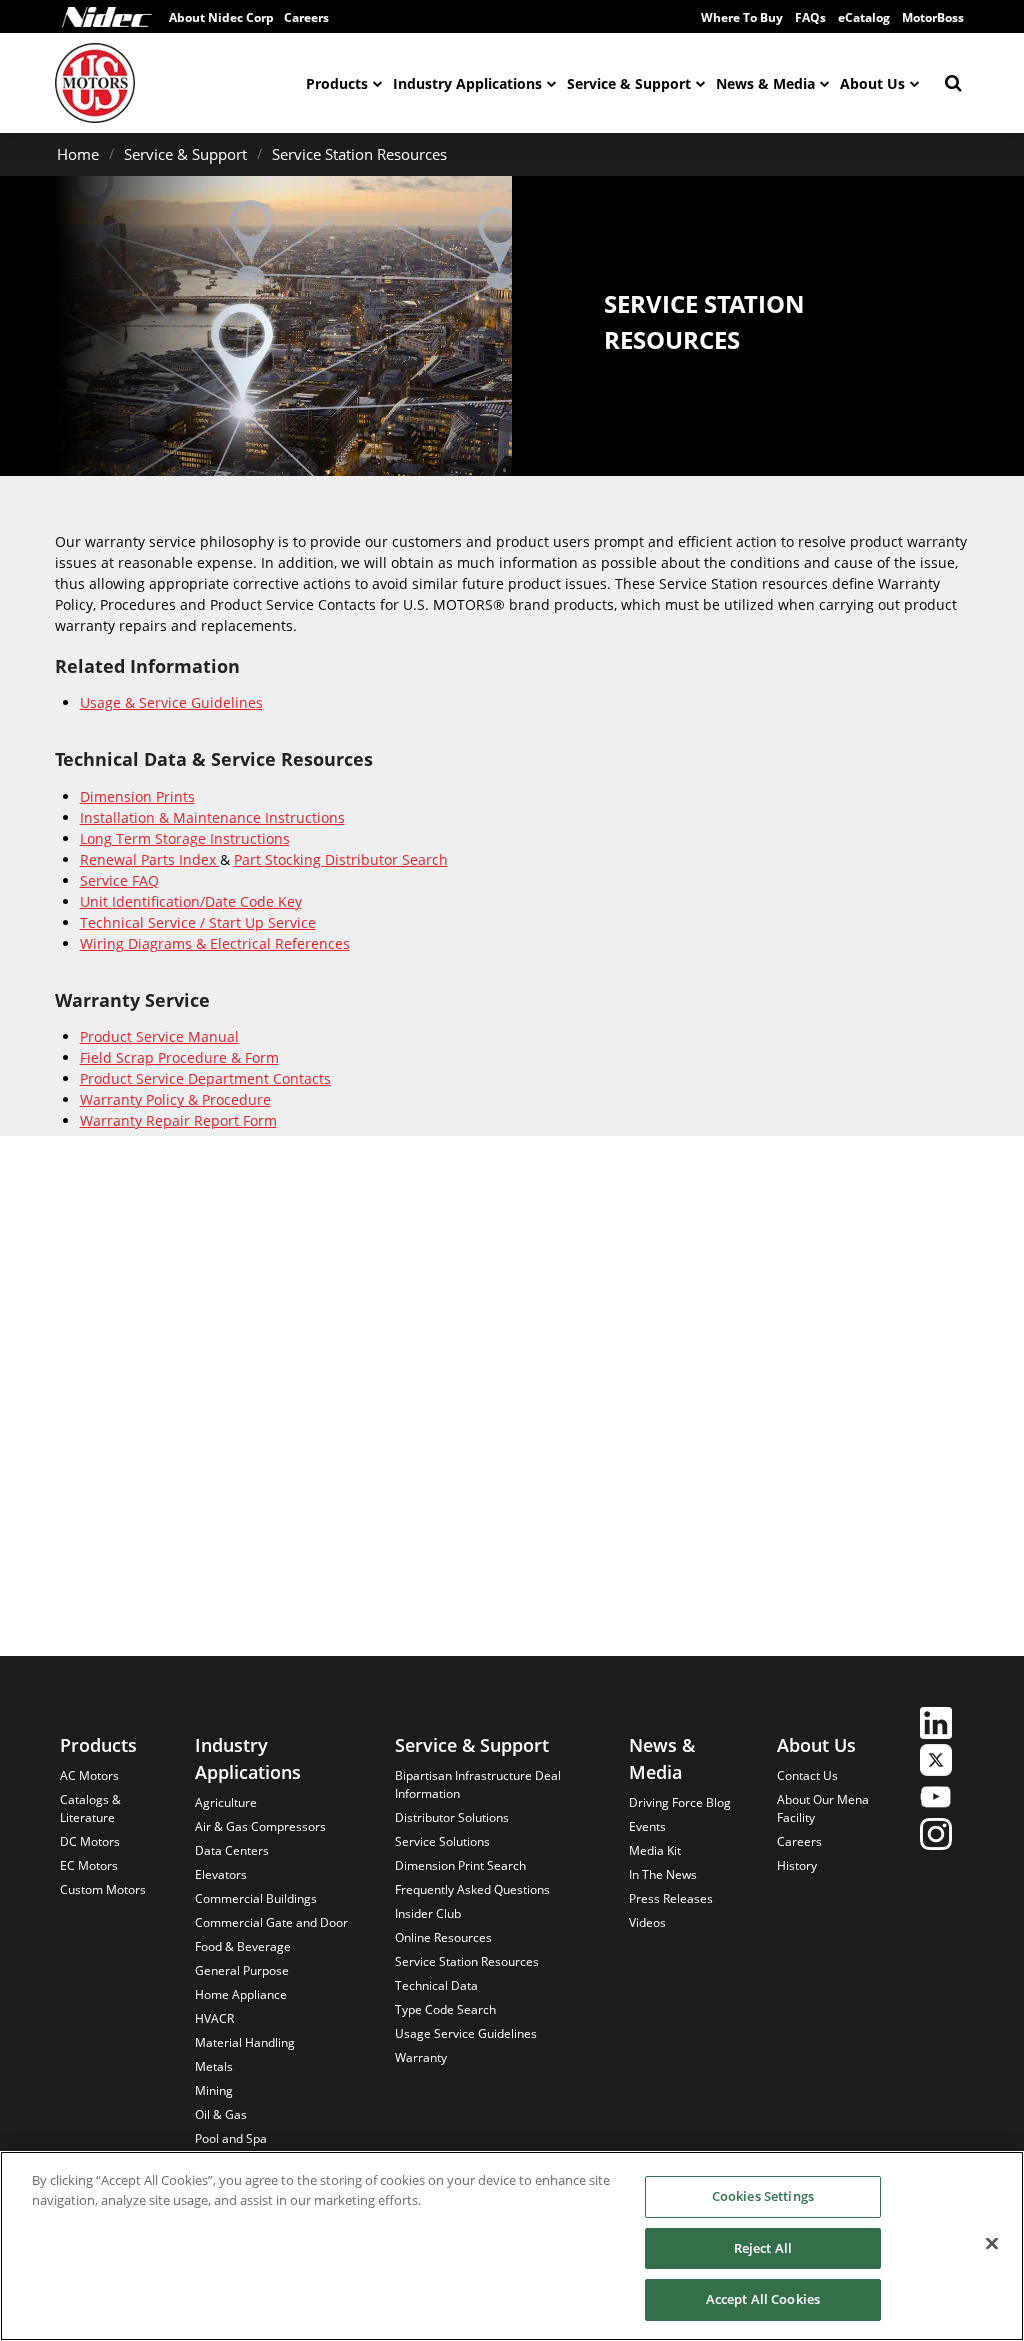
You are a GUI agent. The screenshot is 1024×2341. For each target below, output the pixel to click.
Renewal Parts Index (150, 859)
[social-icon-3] (936, 1799)
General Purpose (242, 1970)
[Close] (992, 2244)
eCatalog (864, 17)
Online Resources (443, 1937)
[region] (512, 2246)
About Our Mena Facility (823, 1808)
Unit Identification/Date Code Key (191, 901)
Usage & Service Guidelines (171, 702)
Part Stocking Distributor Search (341, 859)
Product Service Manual (159, 1036)
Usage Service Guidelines (466, 2033)
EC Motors (89, 1865)
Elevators (221, 1874)
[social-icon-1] (936, 1725)
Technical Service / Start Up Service (198, 922)
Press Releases (671, 1898)
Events (647, 1826)
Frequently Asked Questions (472, 1889)
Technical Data (436, 1985)
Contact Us (807, 1775)
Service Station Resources (359, 154)
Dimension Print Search (460, 1865)
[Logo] (107, 17)
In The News (663, 1874)
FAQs (810, 17)
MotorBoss (933, 17)
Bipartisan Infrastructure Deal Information (478, 1784)
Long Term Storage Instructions (185, 838)
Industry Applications (467, 83)
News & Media (765, 83)
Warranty (421, 2057)
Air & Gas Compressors (260, 1826)
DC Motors (90, 1841)
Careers (799, 1841)
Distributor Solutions (452, 1817)
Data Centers (232, 1850)
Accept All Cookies (763, 2299)
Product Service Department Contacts (205, 1078)
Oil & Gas (221, 2114)
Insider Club (428, 1913)
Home (78, 154)
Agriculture (226, 1802)
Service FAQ (119, 880)
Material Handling (245, 2042)
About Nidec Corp (221, 17)
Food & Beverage (243, 1946)
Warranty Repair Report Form (178, 1120)
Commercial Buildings (256, 1898)
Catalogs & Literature (90, 1808)
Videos (647, 1922)
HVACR (214, 2018)
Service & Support (629, 83)
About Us (872, 83)
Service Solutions (442, 1841)
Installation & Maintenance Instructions (212, 817)
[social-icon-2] (936, 1762)
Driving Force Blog (680, 1802)
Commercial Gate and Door (271, 1922)
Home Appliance (241, 1994)
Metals (214, 2066)
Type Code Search (445, 2009)
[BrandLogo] (95, 83)
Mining (214, 2090)
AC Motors (89, 1775)
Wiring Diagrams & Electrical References (215, 943)
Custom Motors (103, 1889)
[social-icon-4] (936, 1836)
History (797, 1865)
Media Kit (655, 1850)
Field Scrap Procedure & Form (179, 1057)
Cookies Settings (763, 2196)
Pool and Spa (231, 2138)
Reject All (763, 2248)
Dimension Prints (137, 796)
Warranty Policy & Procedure (175, 1099)
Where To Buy (742, 17)
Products (337, 83)
